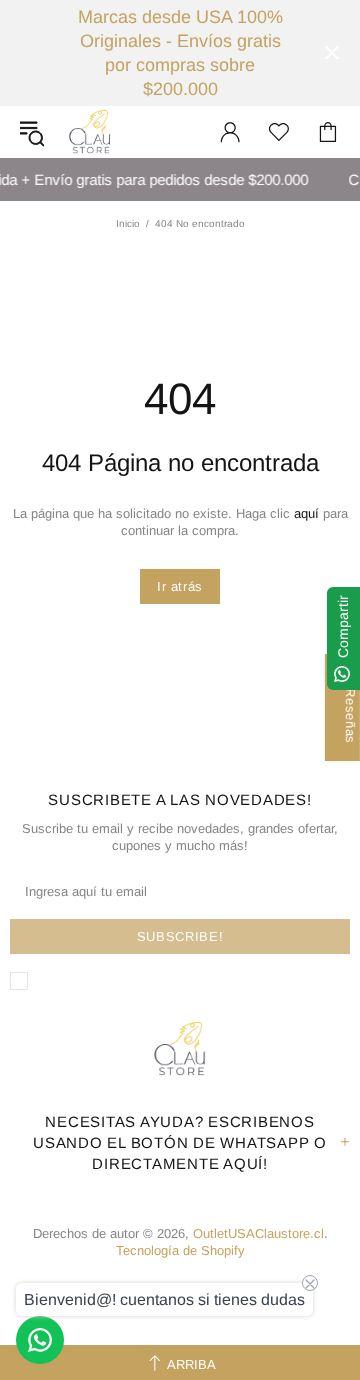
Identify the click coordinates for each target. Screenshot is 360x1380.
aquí (306, 513)
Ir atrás (180, 586)
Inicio (128, 223)
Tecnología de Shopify (180, 1250)
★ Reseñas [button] (350, 707)
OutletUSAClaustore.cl (90, 132)
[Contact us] (40, 1340)
